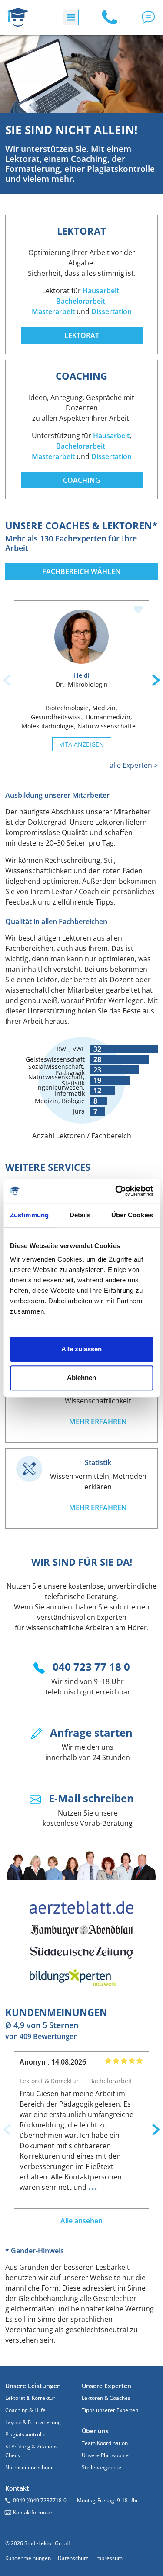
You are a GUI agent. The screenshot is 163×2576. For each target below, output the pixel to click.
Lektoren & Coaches (106, 2398)
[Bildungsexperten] (82, 1978)
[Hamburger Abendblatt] (82, 1930)
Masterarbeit (53, 311)
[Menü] (71, 17)
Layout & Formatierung (33, 2422)
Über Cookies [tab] (132, 1215)
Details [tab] (80, 1215)
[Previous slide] (7, 680)
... (93, 2186)
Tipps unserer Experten (110, 2410)
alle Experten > (134, 765)
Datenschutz (73, 2558)
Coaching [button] (82, 480)
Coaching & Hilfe (25, 2410)
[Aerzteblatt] (82, 1907)
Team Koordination (105, 2443)
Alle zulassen (81, 1349)
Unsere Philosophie (105, 2455)
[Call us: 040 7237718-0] (110, 17)
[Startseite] (18, 17)
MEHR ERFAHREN (98, 1422)
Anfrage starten (91, 1732)
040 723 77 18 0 (91, 1667)
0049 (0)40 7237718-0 (40, 2500)
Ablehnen (81, 1378)
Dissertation (111, 311)
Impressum (109, 2558)
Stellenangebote (101, 2467)
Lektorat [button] (82, 335)
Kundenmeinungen (28, 2558)
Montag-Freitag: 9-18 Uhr (108, 2500)
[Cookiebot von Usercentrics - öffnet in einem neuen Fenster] (116, 1191)
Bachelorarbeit (81, 301)
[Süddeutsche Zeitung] (82, 1953)
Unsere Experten (106, 2386)
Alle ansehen (81, 2221)
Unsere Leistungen (33, 2386)
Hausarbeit (101, 291)
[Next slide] (156, 680)
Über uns (95, 2431)
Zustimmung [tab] (29, 1215)
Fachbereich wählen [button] (81, 571)
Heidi (82, 675)
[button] (148, 17)
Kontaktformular (33, 2512)
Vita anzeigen (82, 744)
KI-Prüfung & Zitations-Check (32, 2451)
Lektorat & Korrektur (30, 2398)
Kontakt (17, 2488)
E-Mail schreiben (91, 1798)
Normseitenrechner (29, 2467)
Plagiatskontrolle (25, 2434)
